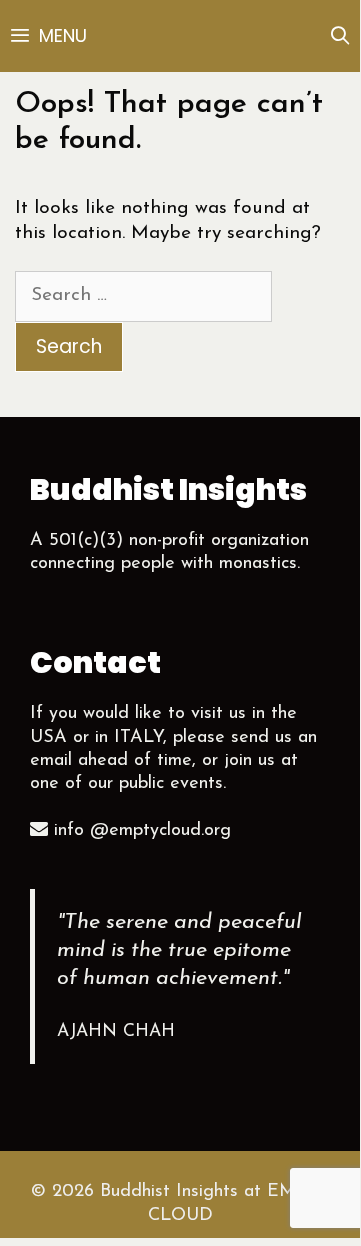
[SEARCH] (340, 36)
